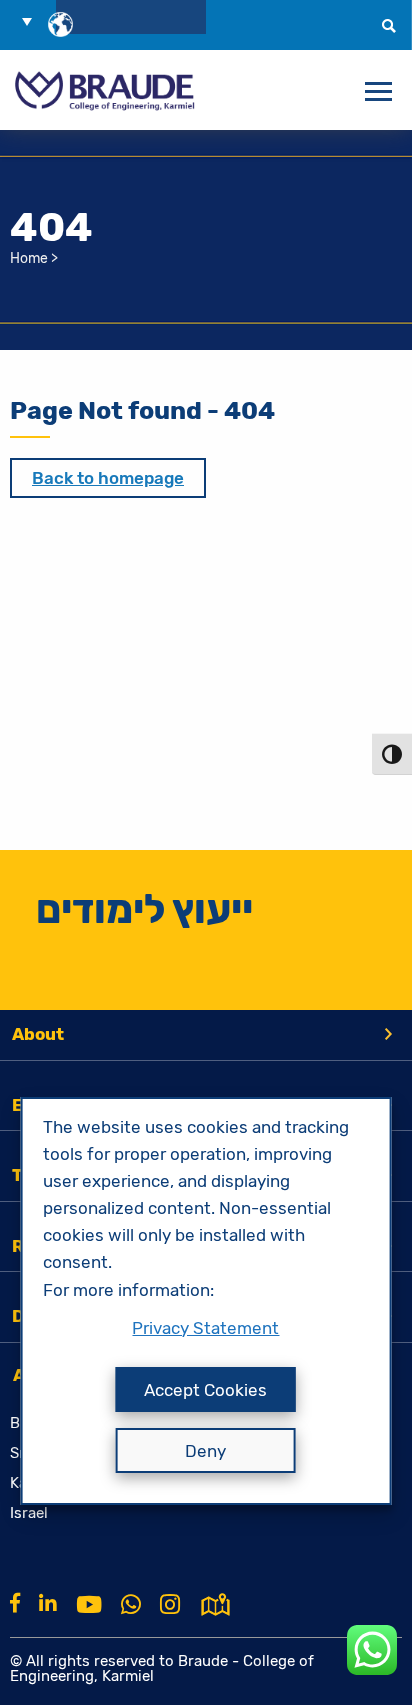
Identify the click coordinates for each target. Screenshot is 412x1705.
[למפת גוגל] (215, 1603)
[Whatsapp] (131, 1605)
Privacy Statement (205, 1328)
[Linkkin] (48, 1603)
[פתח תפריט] (378, 92)
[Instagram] (170, 1605)
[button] (34, 21)
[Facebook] (15, 1603)
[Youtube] (89, 1605)
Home (29, 258)
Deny (205, 1451)
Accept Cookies (205, 1390)
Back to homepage (108, 478)
